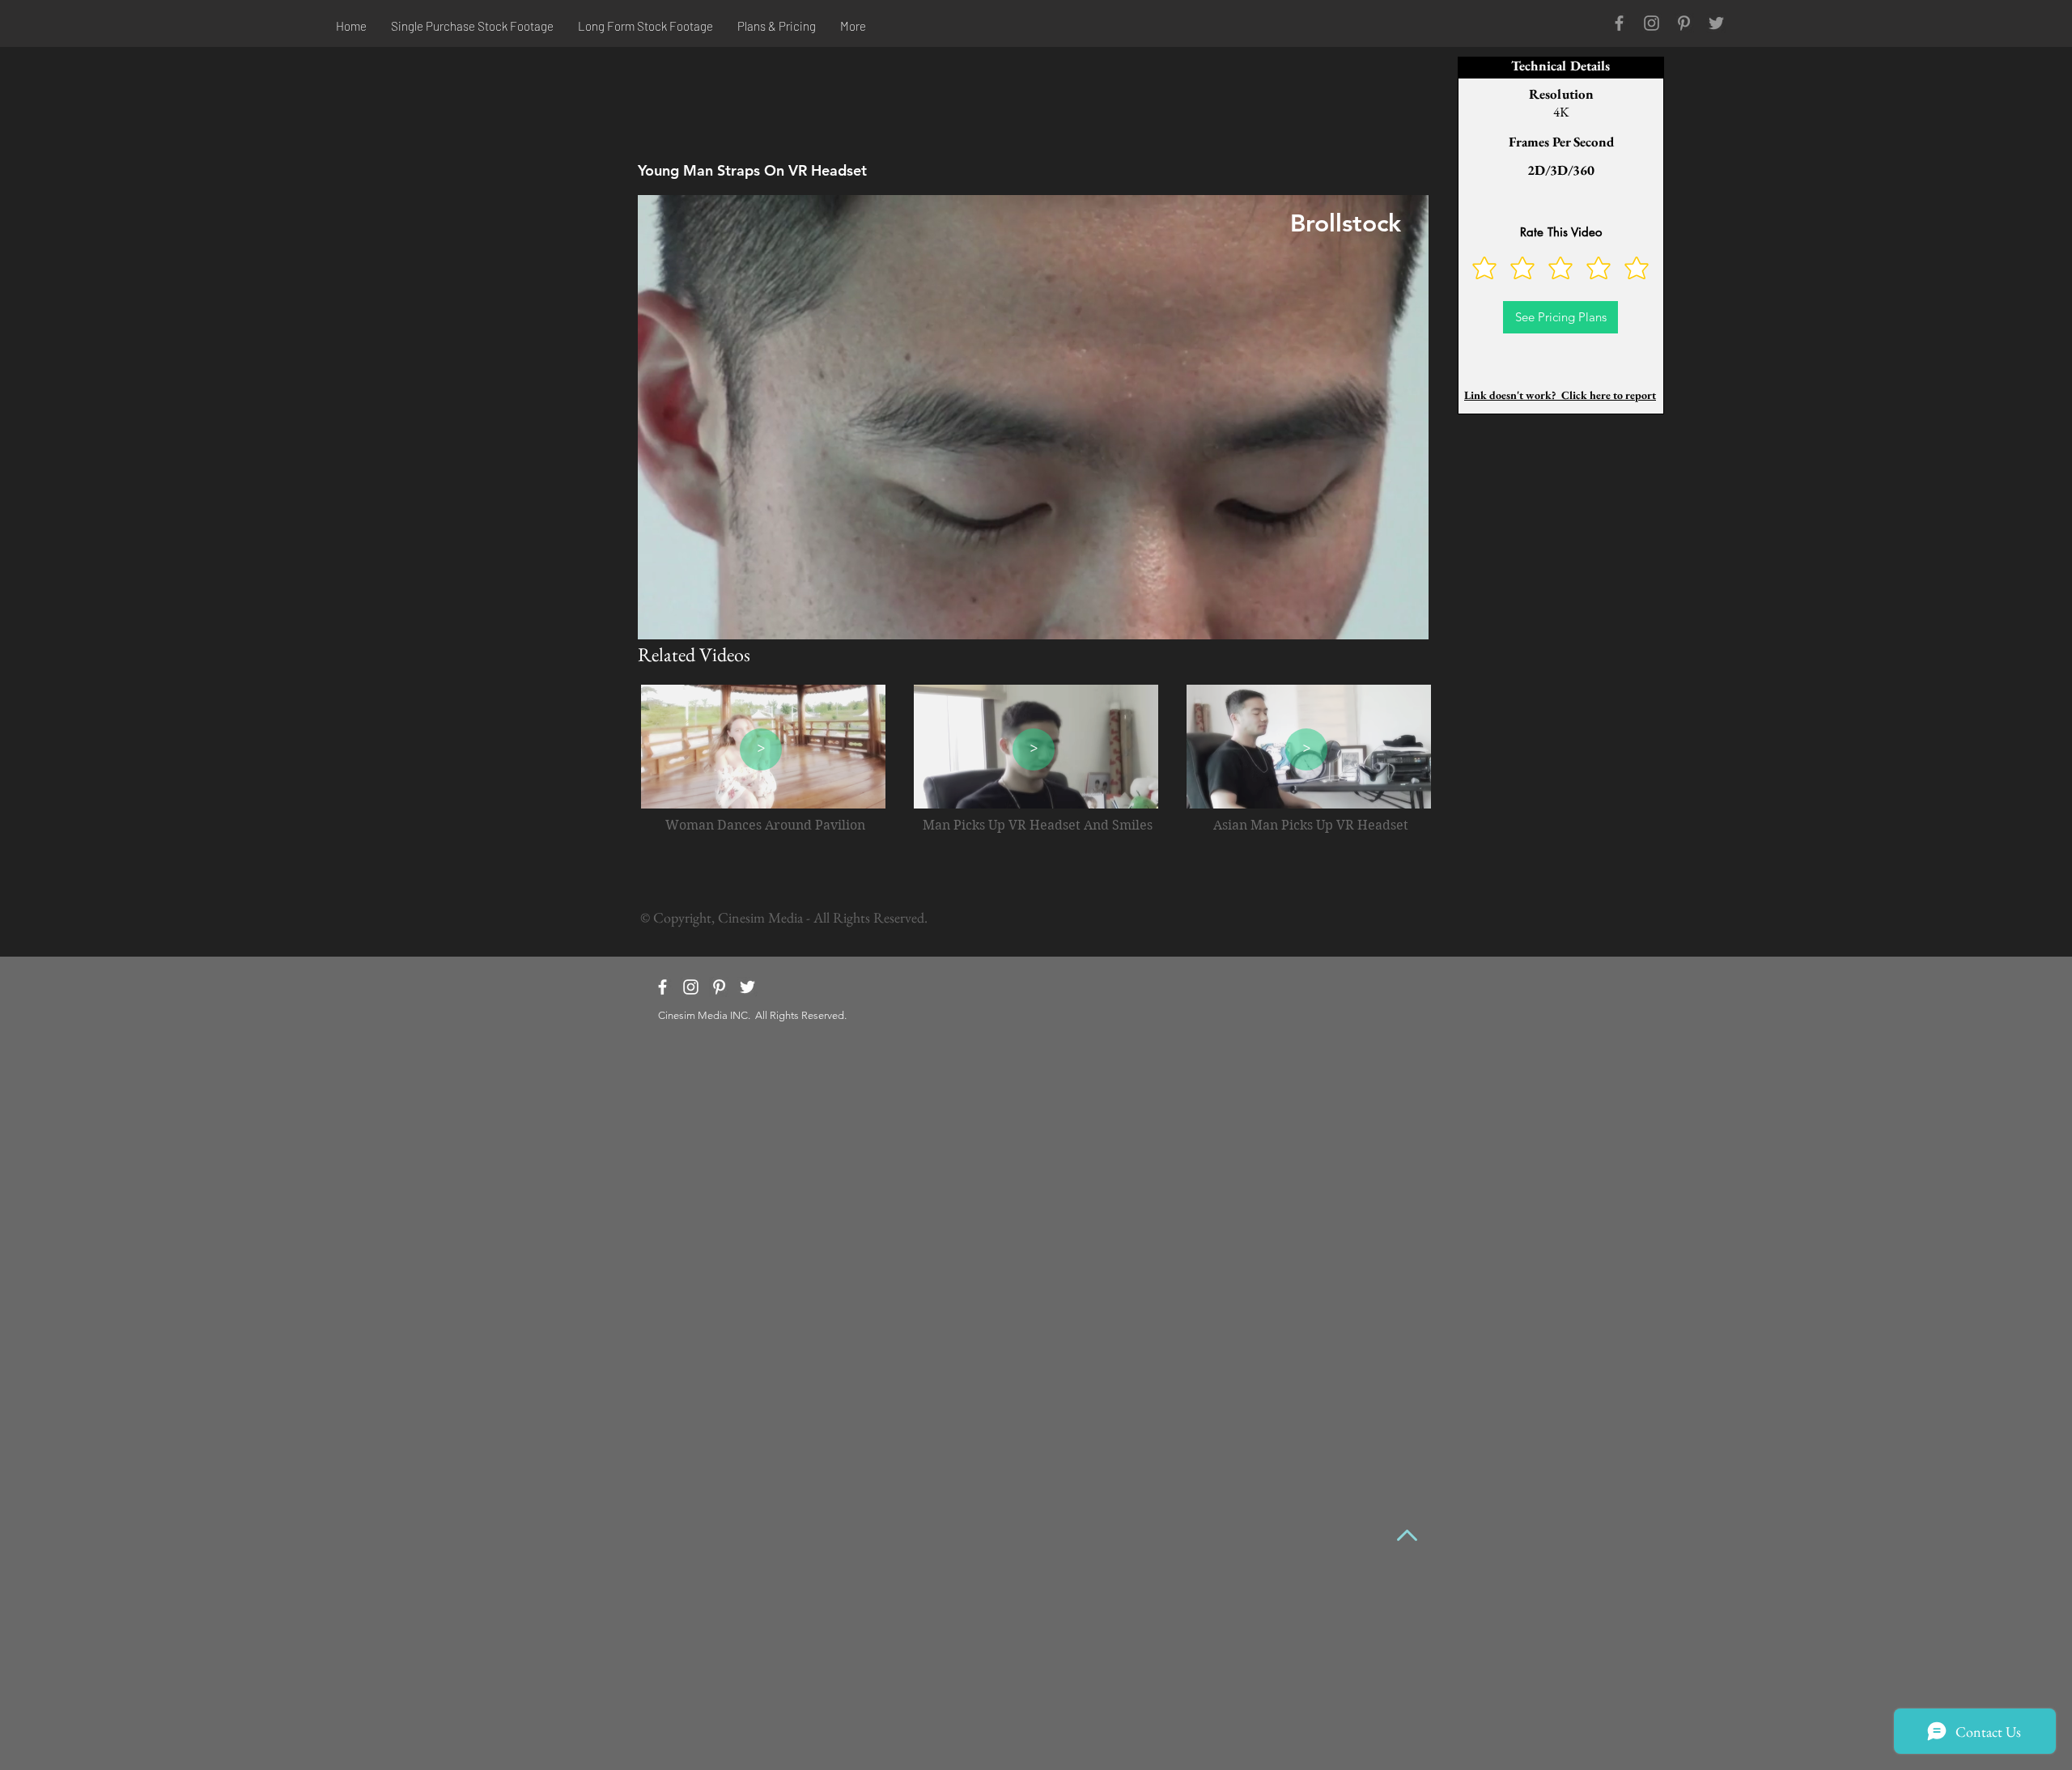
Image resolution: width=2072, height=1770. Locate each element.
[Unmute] (686, 618)
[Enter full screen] (1407, 618)
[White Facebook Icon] (662, 987)
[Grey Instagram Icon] (1652, 23)
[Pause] (659, 618)
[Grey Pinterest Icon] (1684, 23)
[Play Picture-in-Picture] (1379, 618)
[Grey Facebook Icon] (1619, 23)
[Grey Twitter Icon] (1716, 23)
